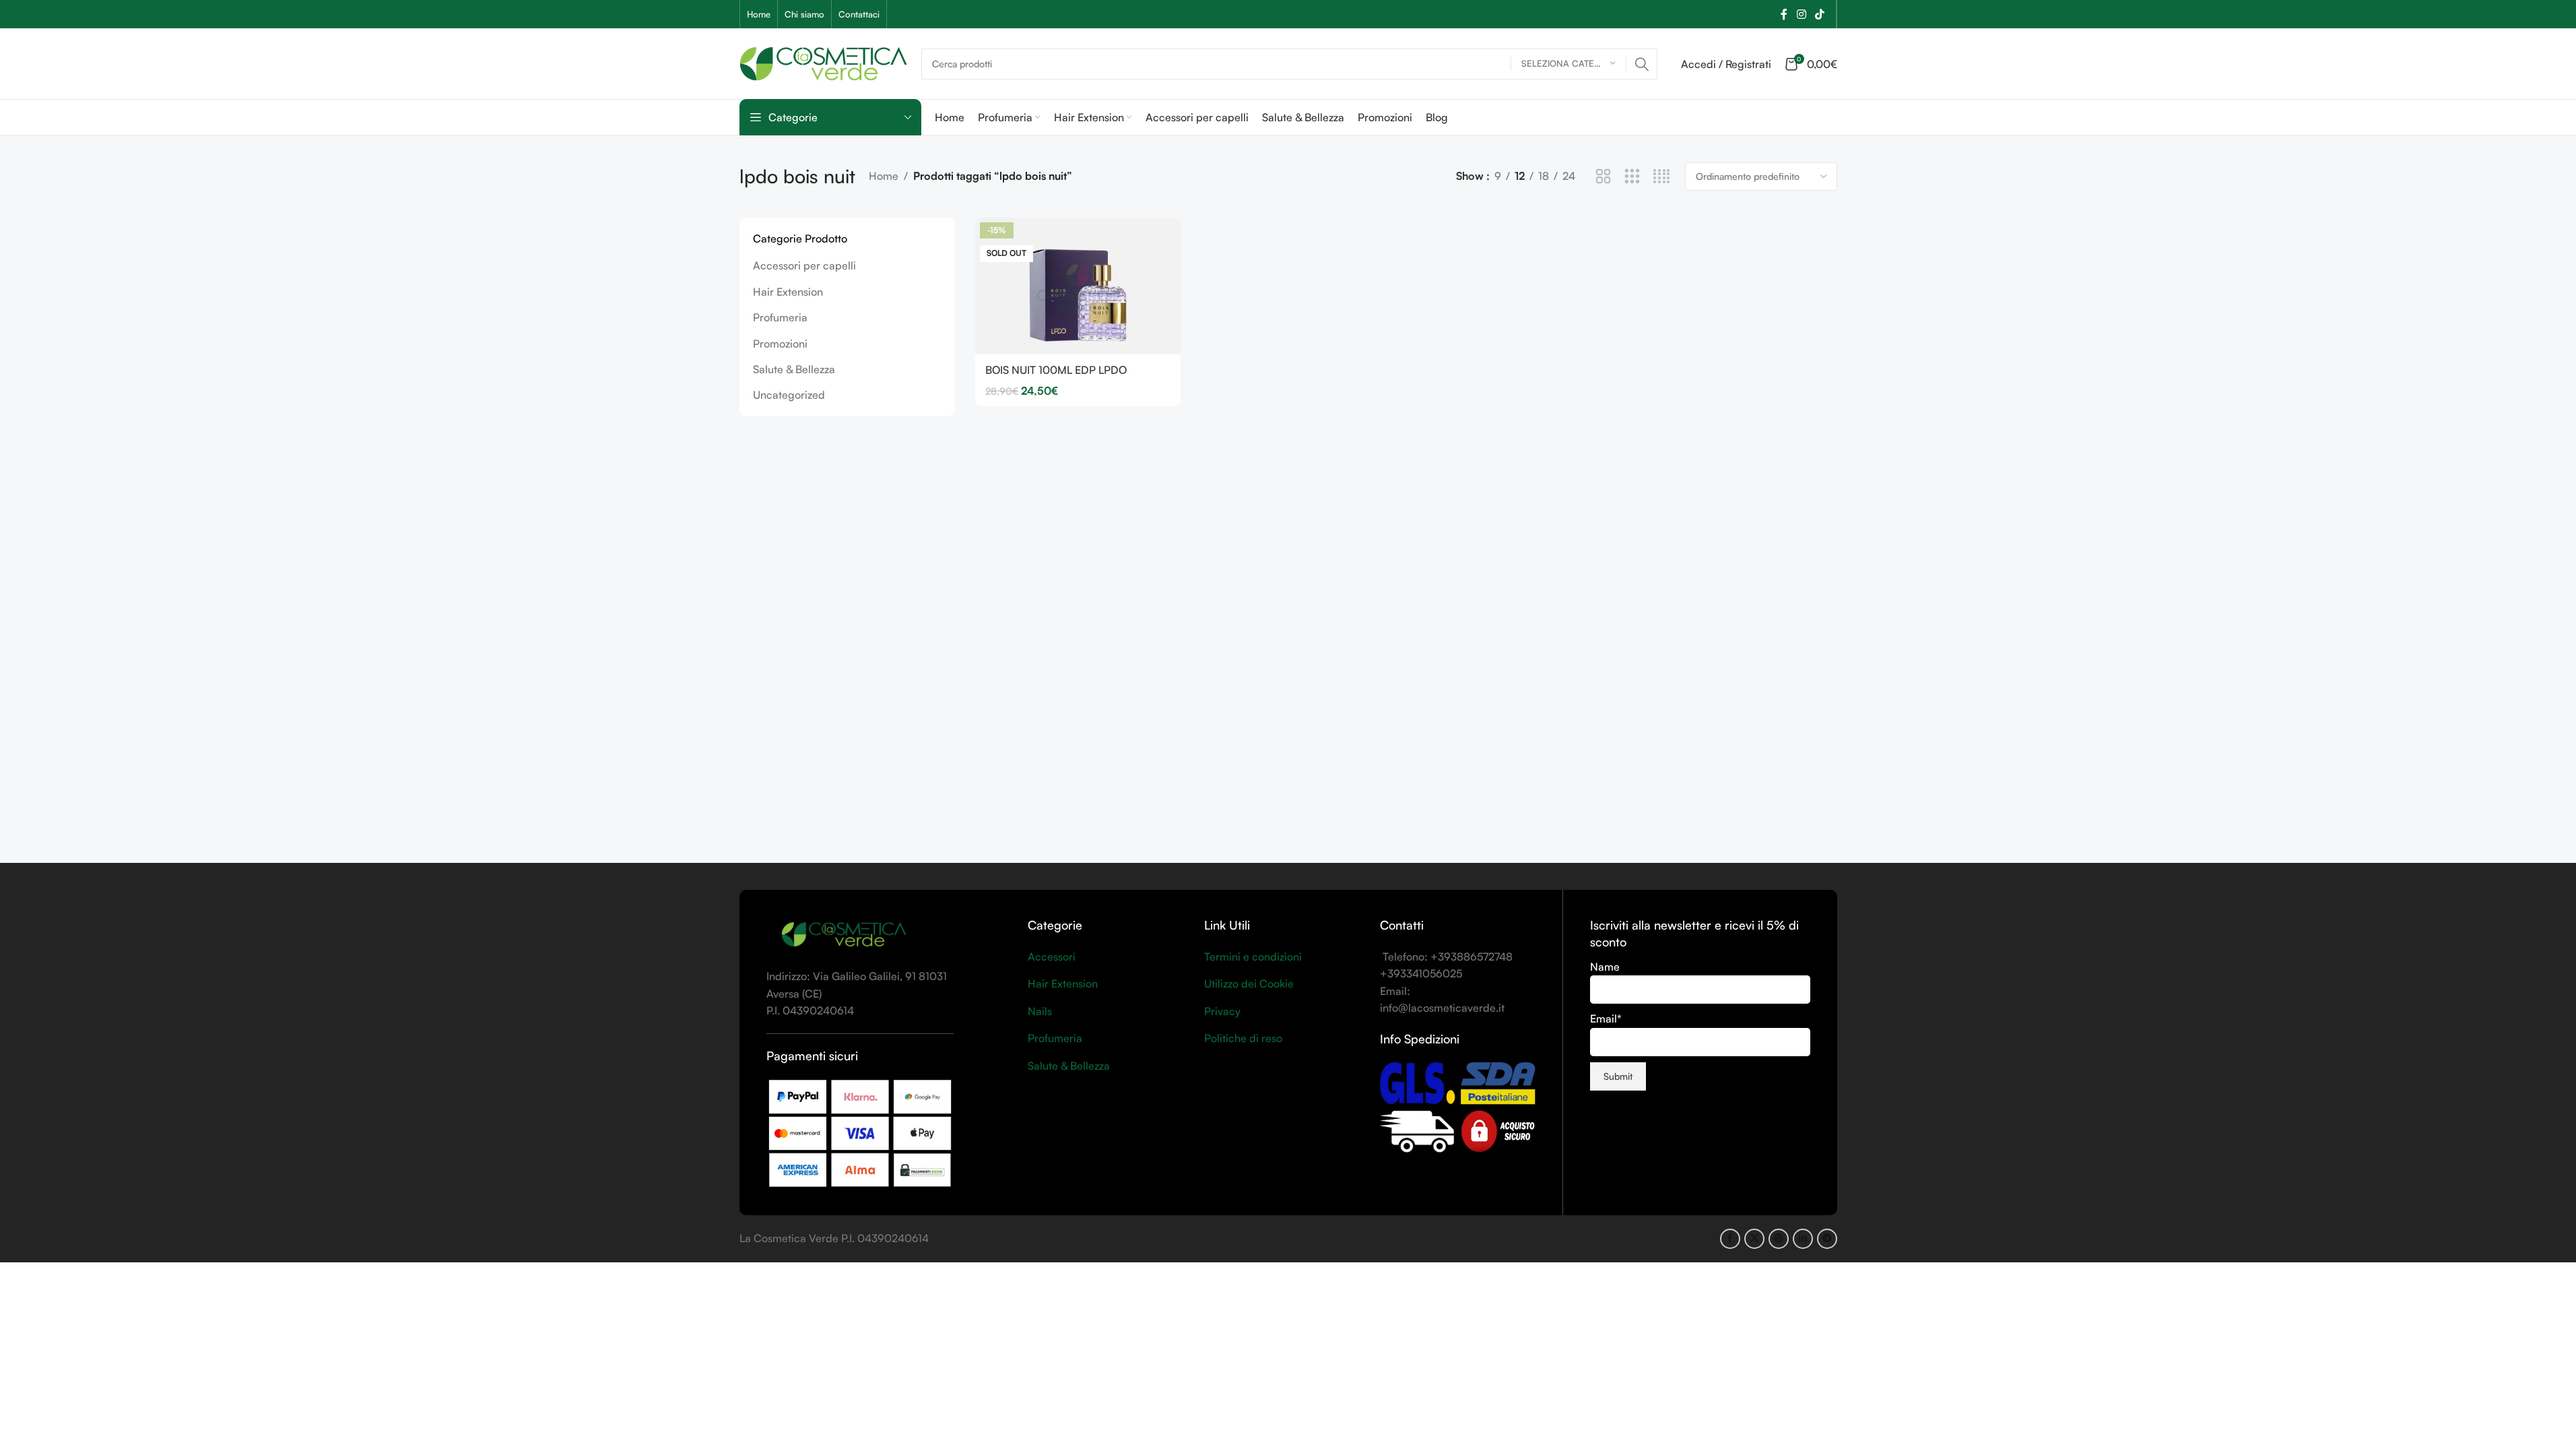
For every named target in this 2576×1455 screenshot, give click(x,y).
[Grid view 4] (1662, 177)
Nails (1040, 1011)
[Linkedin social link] (1803, 1239)
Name (1605, 967)
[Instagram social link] (1801, 14)
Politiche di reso (1243, 1038)
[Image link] (844, 934)
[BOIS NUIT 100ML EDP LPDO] (1078, 286)
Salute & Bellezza (794, 369)
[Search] (1642, 64)
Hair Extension (788, 292)
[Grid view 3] (1632, 177)
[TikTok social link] (1819, 14)
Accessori (1052, 957)
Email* (1606, 1019)
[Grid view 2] (1603, 177)
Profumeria (780, 317)
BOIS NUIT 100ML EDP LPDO (1056, 370)
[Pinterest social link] (1779, 1239)
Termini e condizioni (1253, 957)
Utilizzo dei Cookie (1249, 983)
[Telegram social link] (1827, 1239)
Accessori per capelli (804, 265)
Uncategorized (789, 395)
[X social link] (1754, 1239)
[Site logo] (824, 62)
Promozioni (780, 344)
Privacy (1222, 1011)
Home (884, 176)
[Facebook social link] (1784, 14)
